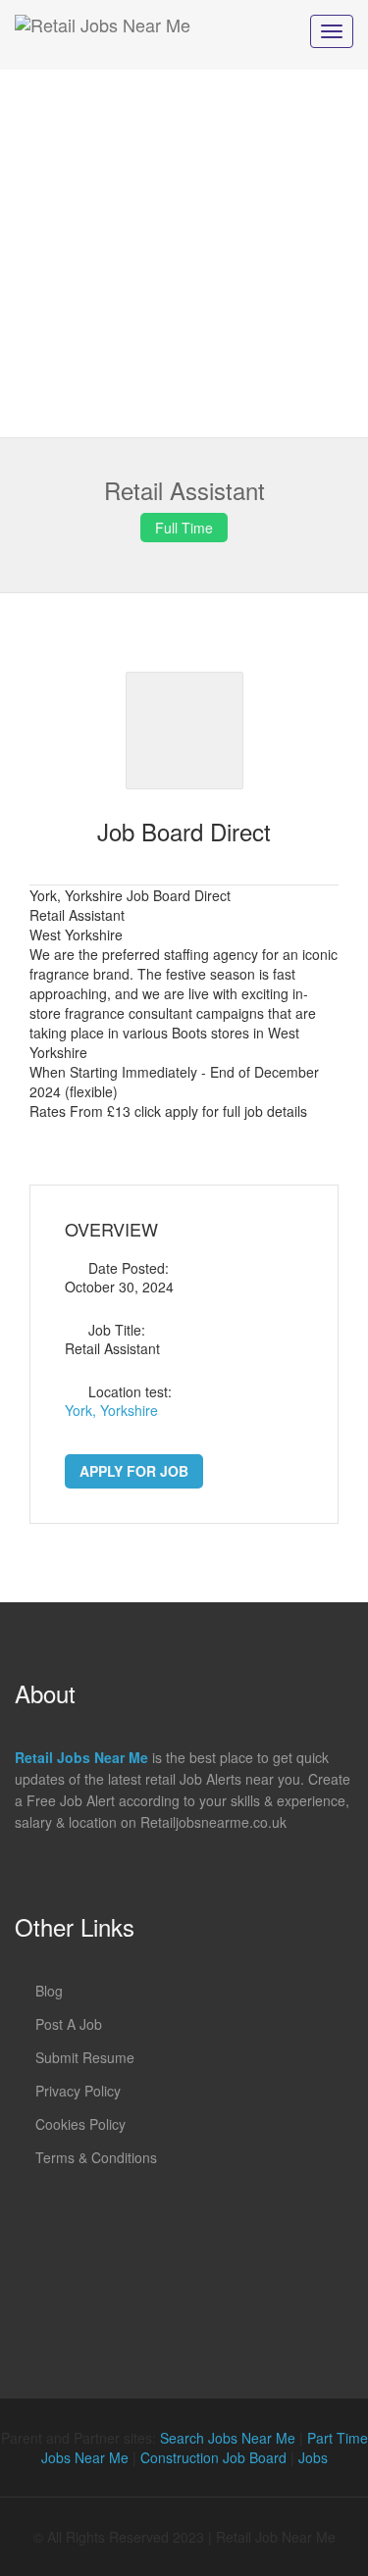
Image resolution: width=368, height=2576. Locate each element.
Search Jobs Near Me (228, 2438)
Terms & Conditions (96, 2157)
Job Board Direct (184, 831)
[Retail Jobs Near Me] (103, 35)
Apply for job (134, 1471)
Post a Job (69, 2024)
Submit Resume (85, 2057)
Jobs (313, 2457)
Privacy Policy (78, 2091)
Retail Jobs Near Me (81, 1757)
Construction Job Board (213, 2457)
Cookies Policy (80, 2124)
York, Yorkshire (111, 1410)
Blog (49, 1991)
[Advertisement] (184, 253)
